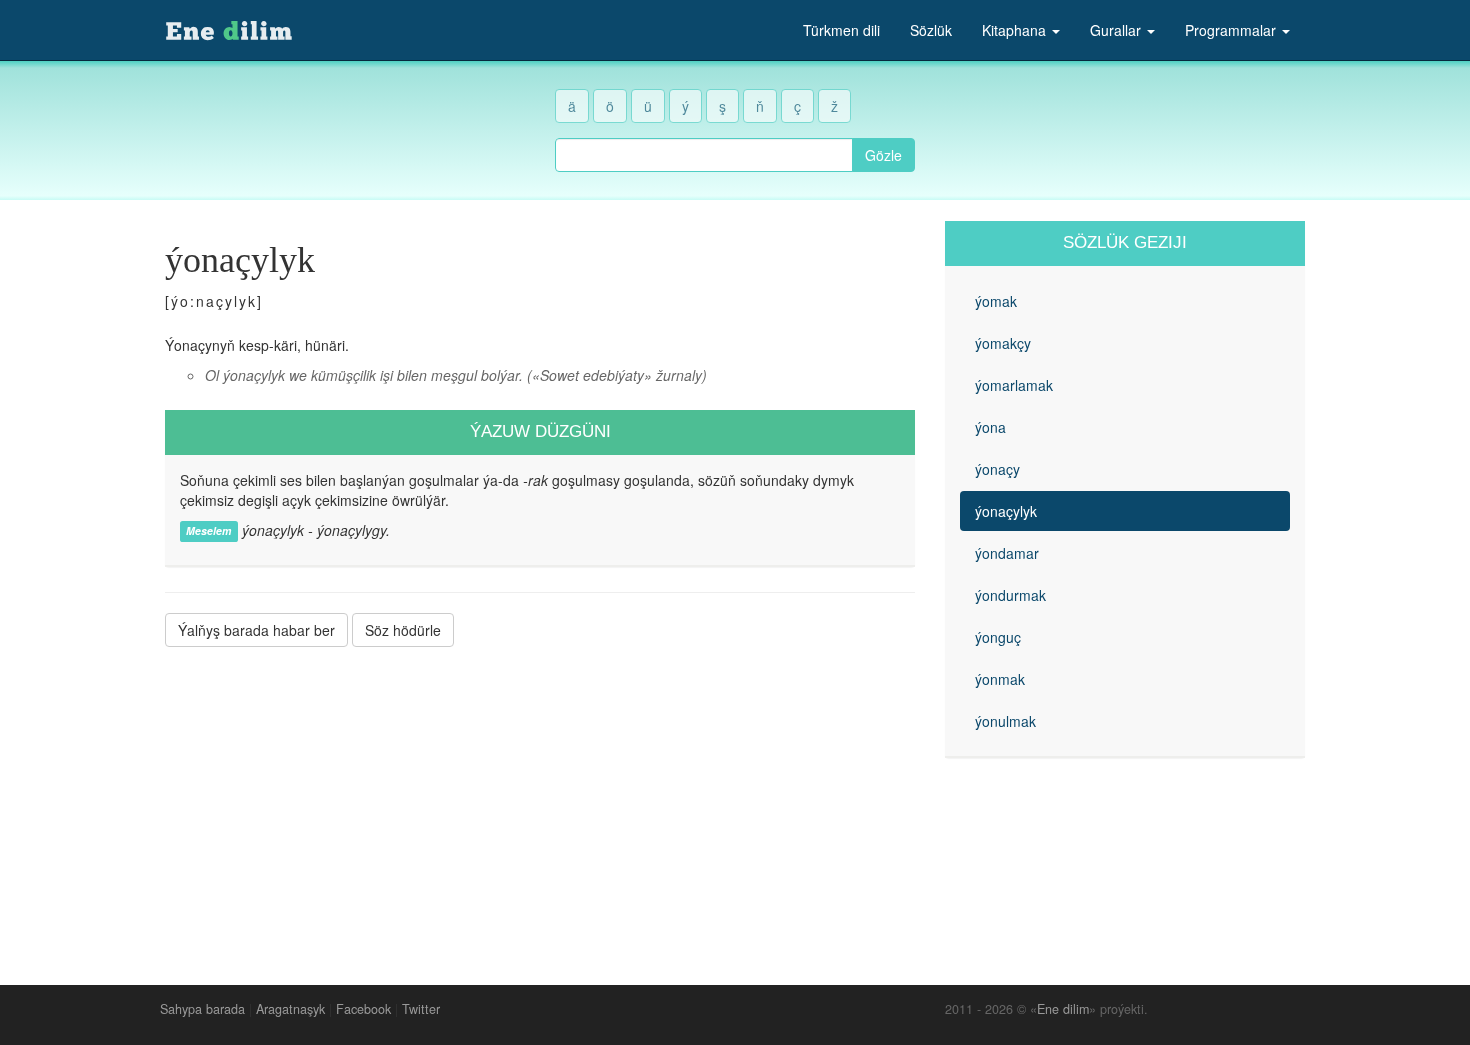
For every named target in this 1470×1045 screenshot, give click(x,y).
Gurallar (1117, 30)
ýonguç (998, 637)
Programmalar (1232, 30)
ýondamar (1007, 553)
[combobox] (704, 155)
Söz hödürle (403, 630)
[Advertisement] (540, 801)
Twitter (421, 1009)
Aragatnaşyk (290, 1009)
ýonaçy (997, 469)
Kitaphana (1016, 30)
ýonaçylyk (1006, 511)
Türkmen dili (841, 30)
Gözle (883, 155)
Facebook (363, 1009)
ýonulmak (1005, 721)
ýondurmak (1010, 595)
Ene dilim (1063, 1009)
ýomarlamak (1014, 385)
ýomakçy (1003, 343)
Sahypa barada (202, 1009)
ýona (990, 427)
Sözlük (931, 30)
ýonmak (1000, 679)
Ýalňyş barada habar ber (256, 630)
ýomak (996, 301)
